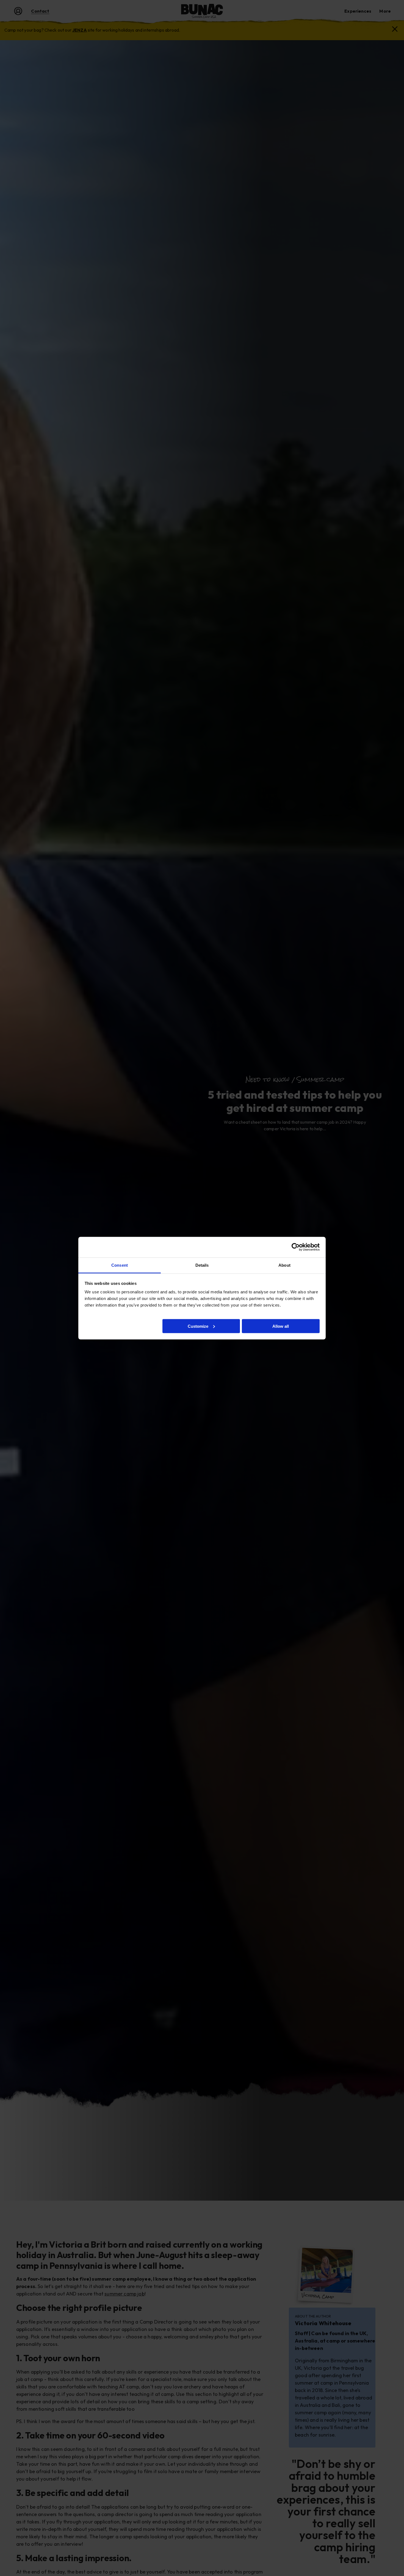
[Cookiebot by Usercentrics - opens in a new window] (296, 1247)
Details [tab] (202, 1265)
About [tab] (284, 1265)
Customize (198, 1326)
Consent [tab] (120, 1265)
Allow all (281, 1326)
